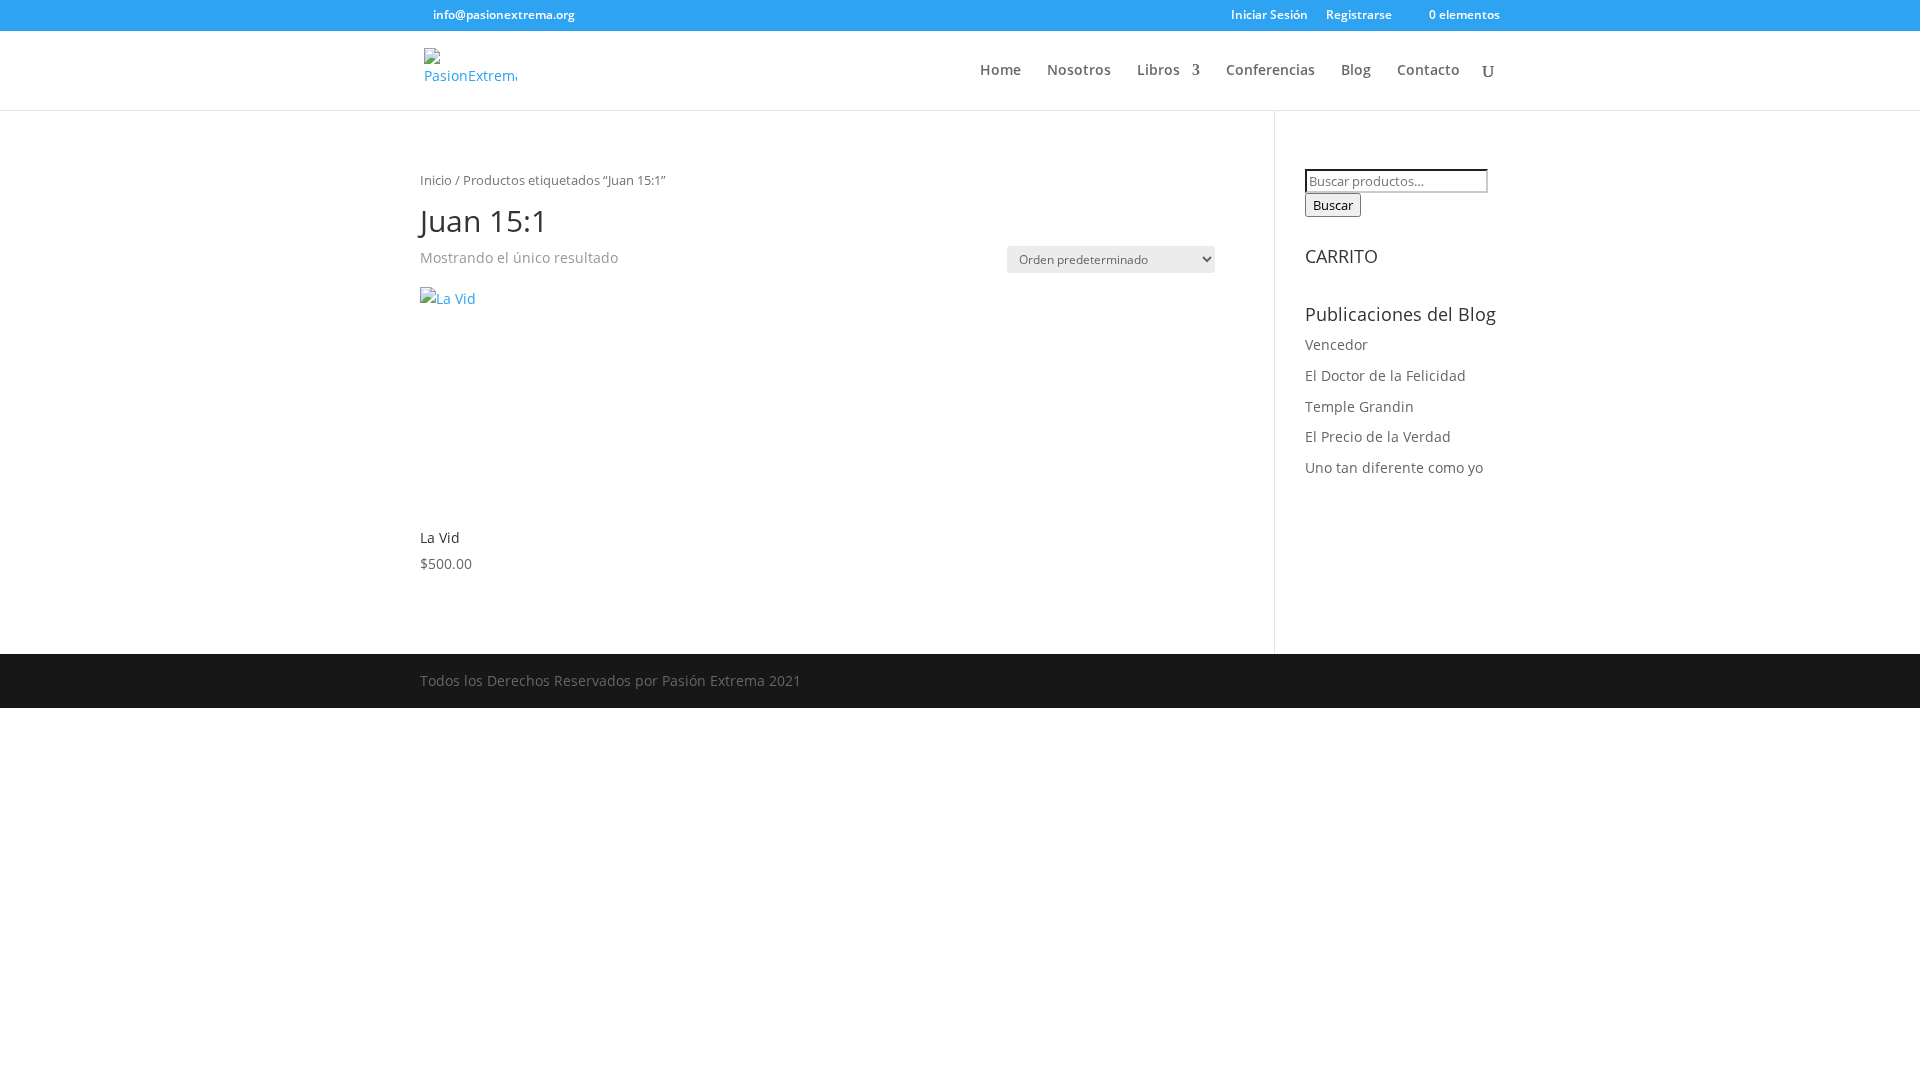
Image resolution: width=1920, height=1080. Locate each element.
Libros (1158, 71)
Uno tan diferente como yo (1394, 467)
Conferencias (1270, 71)
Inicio (436, 180)
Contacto (1428, 71)
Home (1000, 71)
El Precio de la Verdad (1378, 436)
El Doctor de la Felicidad (1385, 375)
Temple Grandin (1359, 406)
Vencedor (1336, 344)
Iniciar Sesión (1269, 16)
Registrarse (1359, 16)
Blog (1356, 71)
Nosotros (1079, 71)
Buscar (1333, 205)
